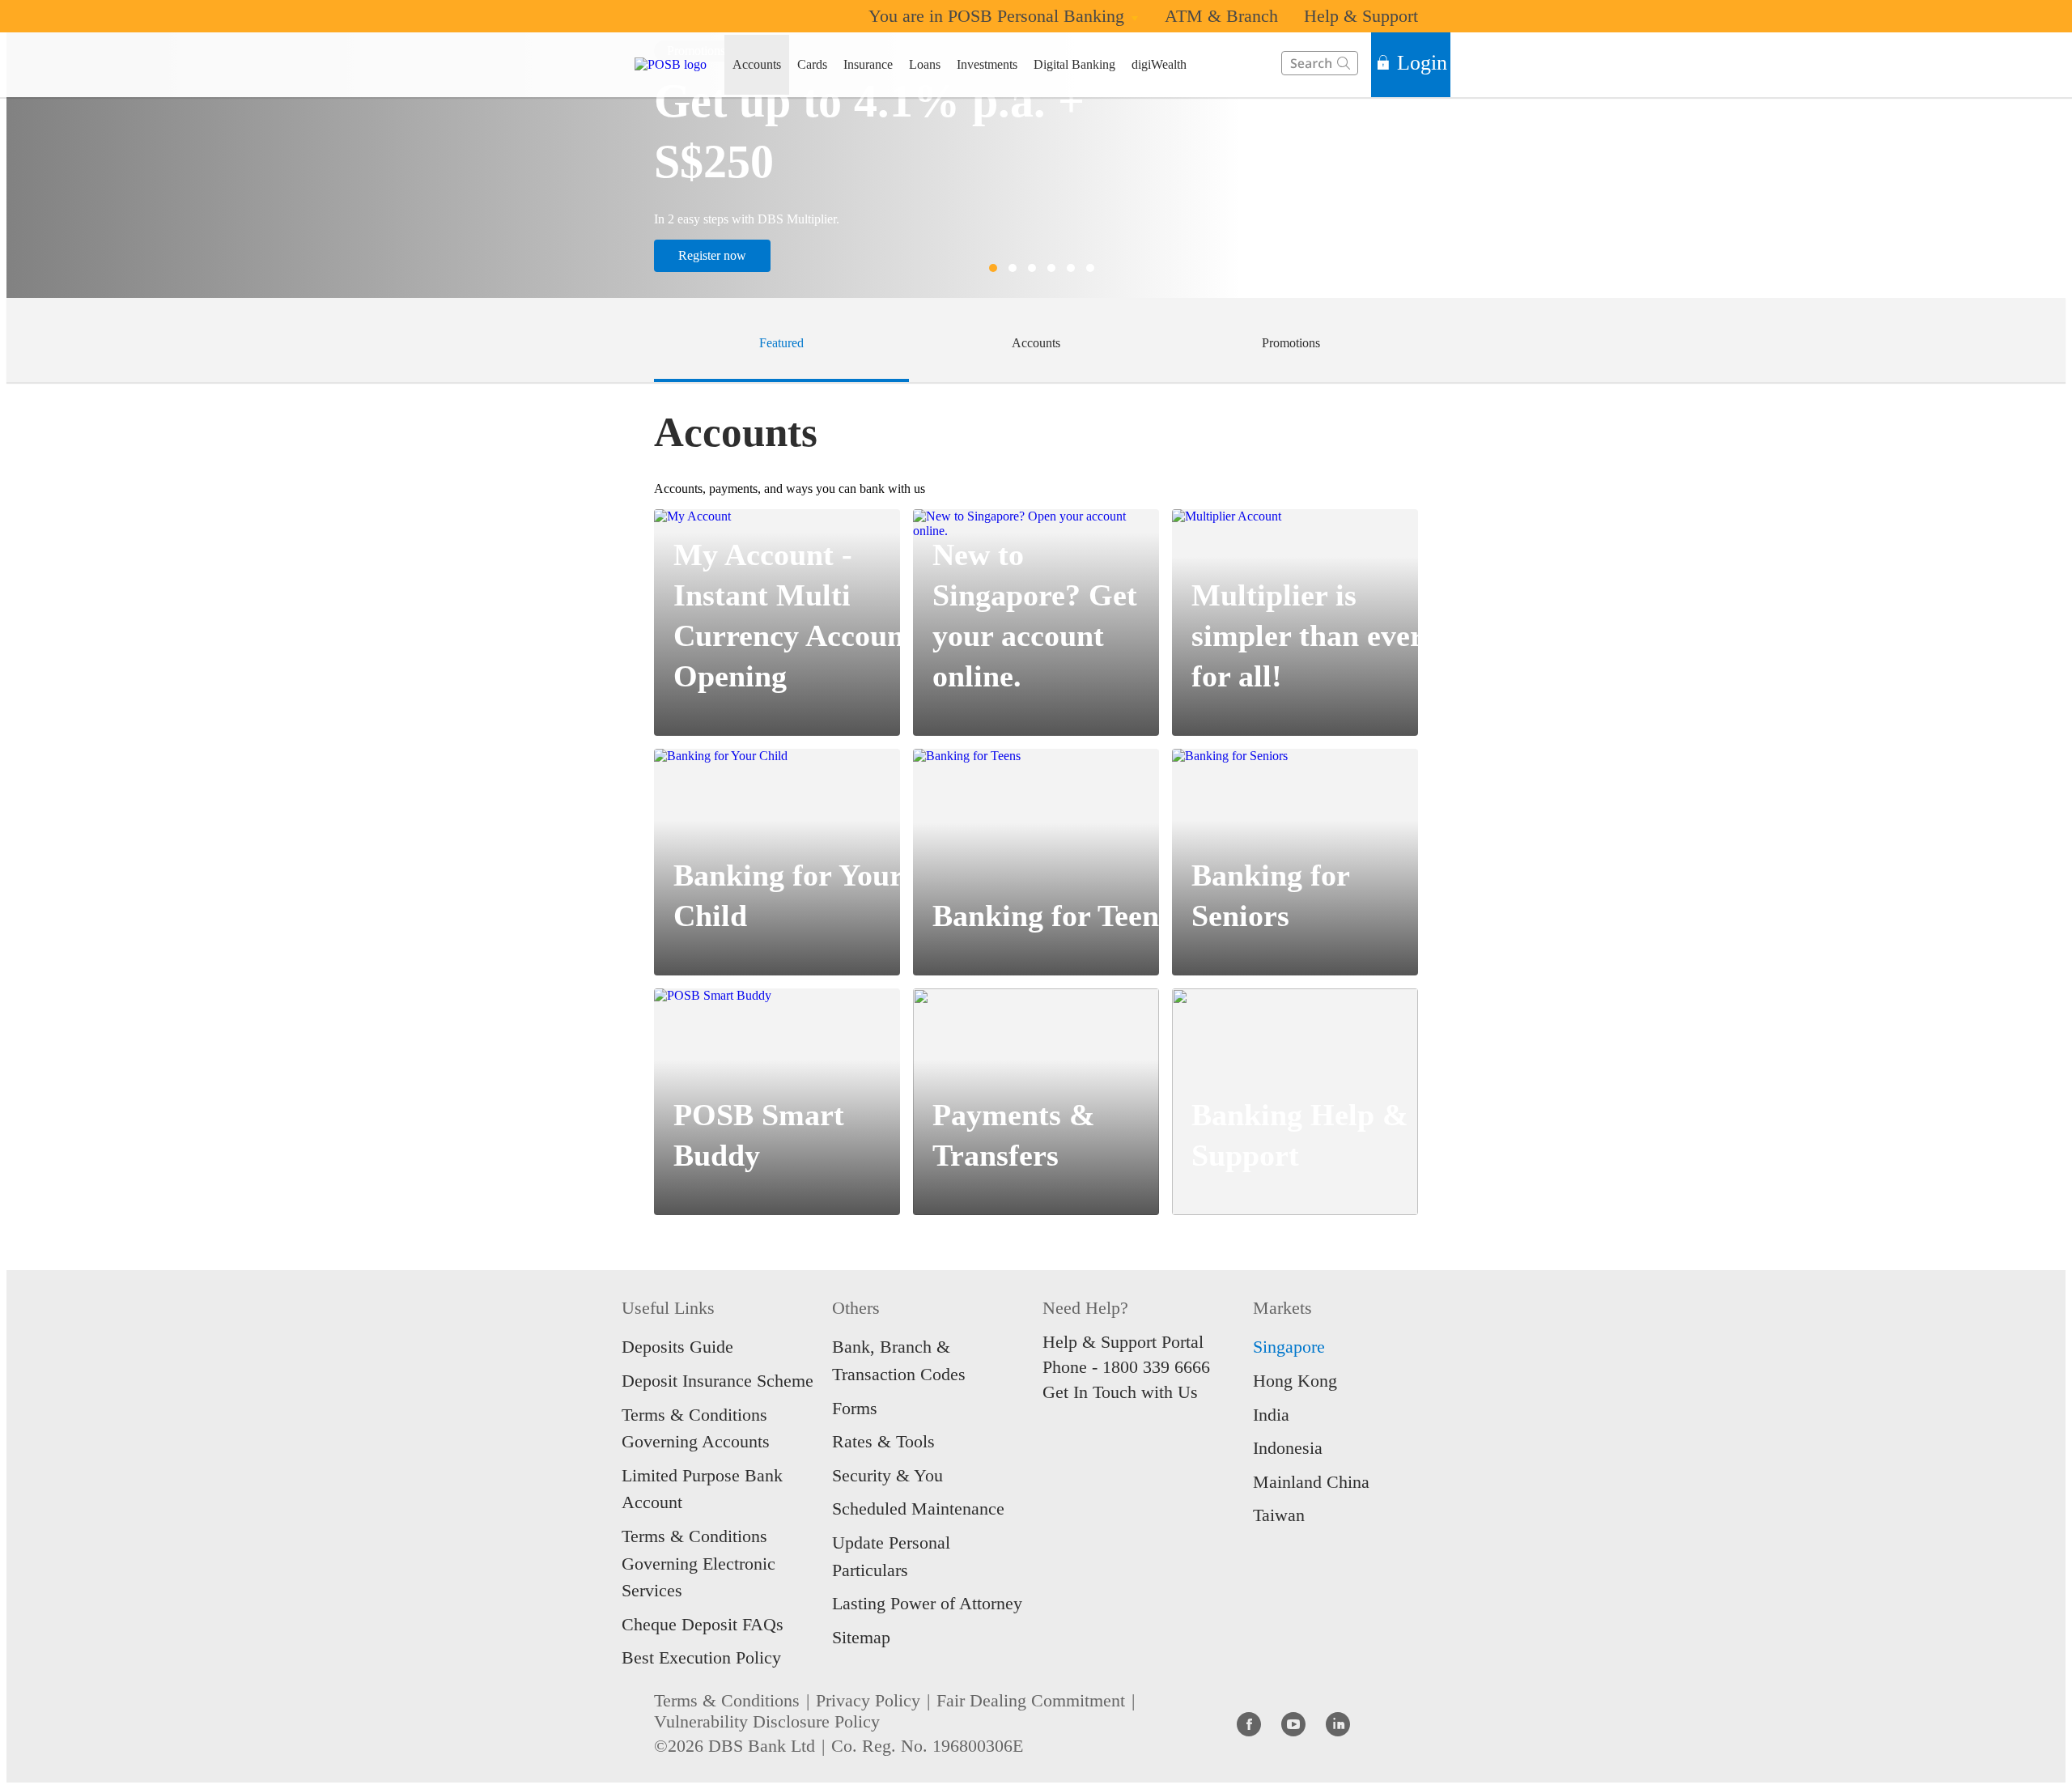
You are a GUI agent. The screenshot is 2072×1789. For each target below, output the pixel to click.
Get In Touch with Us (1120, 1392)
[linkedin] (1338, 1723)
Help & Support (1361, 16)
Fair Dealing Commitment (1031, 1700)
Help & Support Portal (1123, 1342)
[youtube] (1293, 1723)
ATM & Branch (1221, 16)
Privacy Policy (868, 1700)
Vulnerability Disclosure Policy (767, 1721)
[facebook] (1249, 1723)
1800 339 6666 (1156, 1367)
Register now (712, 255)
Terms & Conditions (727, 1700)
